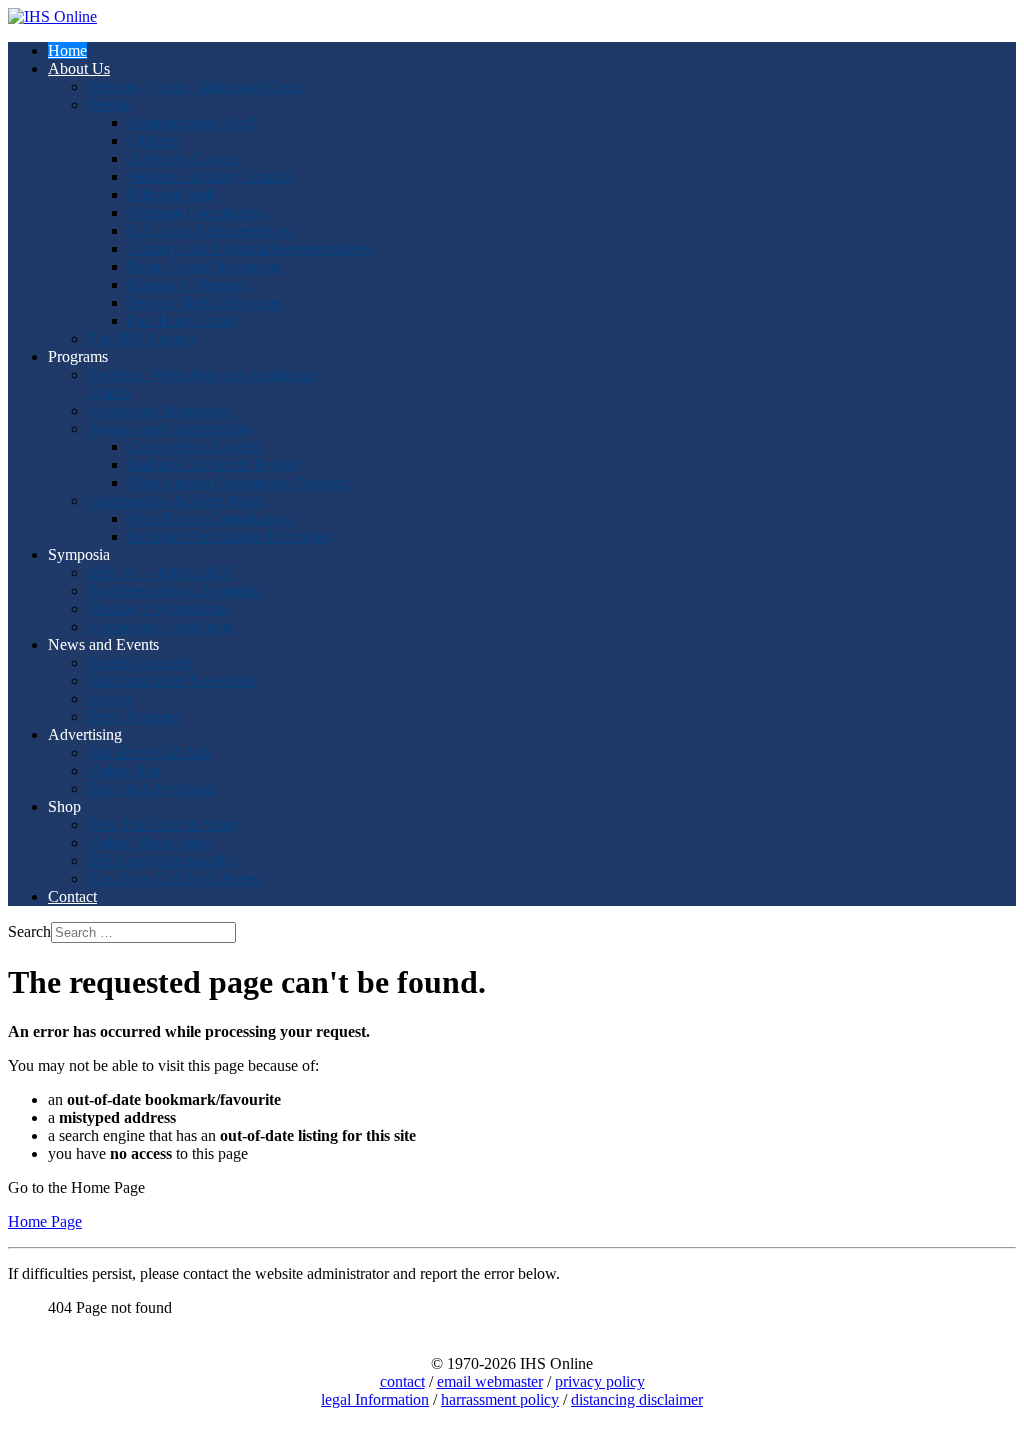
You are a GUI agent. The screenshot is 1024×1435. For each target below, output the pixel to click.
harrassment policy (500, 1399)
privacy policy (600, 1381)
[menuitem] (67, 50)
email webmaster (490, 1381)
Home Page (45, 1221)
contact (402, 1381)
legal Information (375, 1399)
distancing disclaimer (637, 1399)
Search (29, 931)
